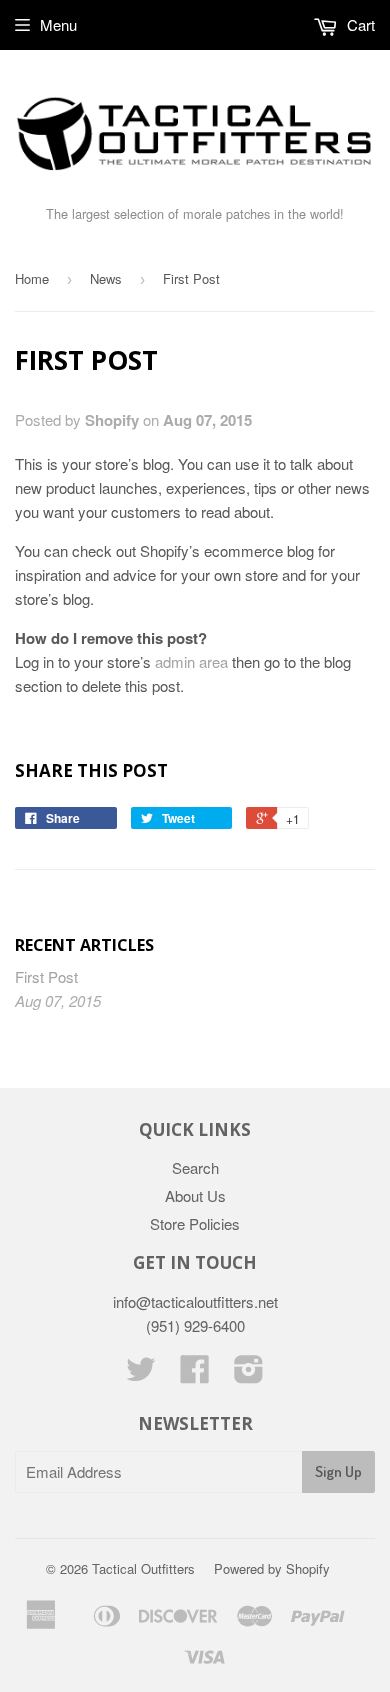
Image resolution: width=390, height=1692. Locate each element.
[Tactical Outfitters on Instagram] (249, 1374)
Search (195, 1167)
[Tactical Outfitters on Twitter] (141, 1374)
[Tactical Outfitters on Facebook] (195, 1374)
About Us (195, 1195)
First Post (46, 976)
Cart (359, 24)
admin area (191, 661)
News (106, 278)
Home (32, 278)
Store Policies (195, 1223)
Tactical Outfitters (143, 1568)
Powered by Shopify (272, 1568)
